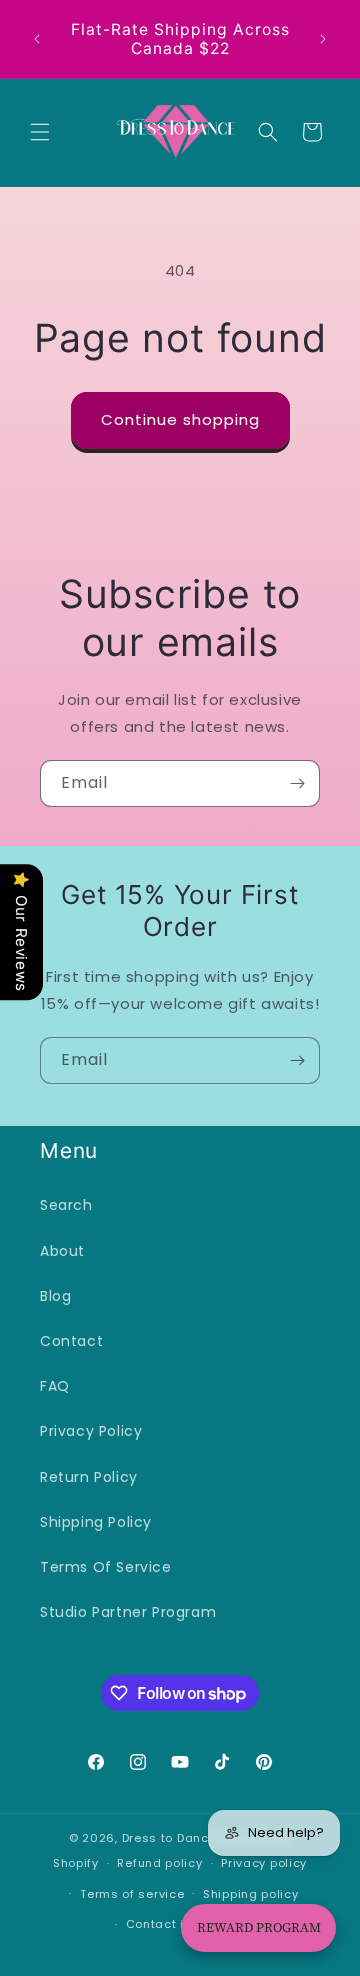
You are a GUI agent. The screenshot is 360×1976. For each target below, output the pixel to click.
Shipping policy (251, 1894)
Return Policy (89, 1477)
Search (66, 1205)
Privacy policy (264, 1863)
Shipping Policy (96, 1522)
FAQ (55, 1386)
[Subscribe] (297, 783)
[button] (40, 132)
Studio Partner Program (128, 1612)
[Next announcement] (323, 39)
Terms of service (132, 1894)
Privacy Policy (91, 1431)
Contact (71, 1341)
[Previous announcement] (37, 39)
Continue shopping (180, 419)
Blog (55, 1296)
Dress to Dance (169, 1838)
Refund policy (159, 1863)
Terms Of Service (106, 1567)
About (62, 1251)
